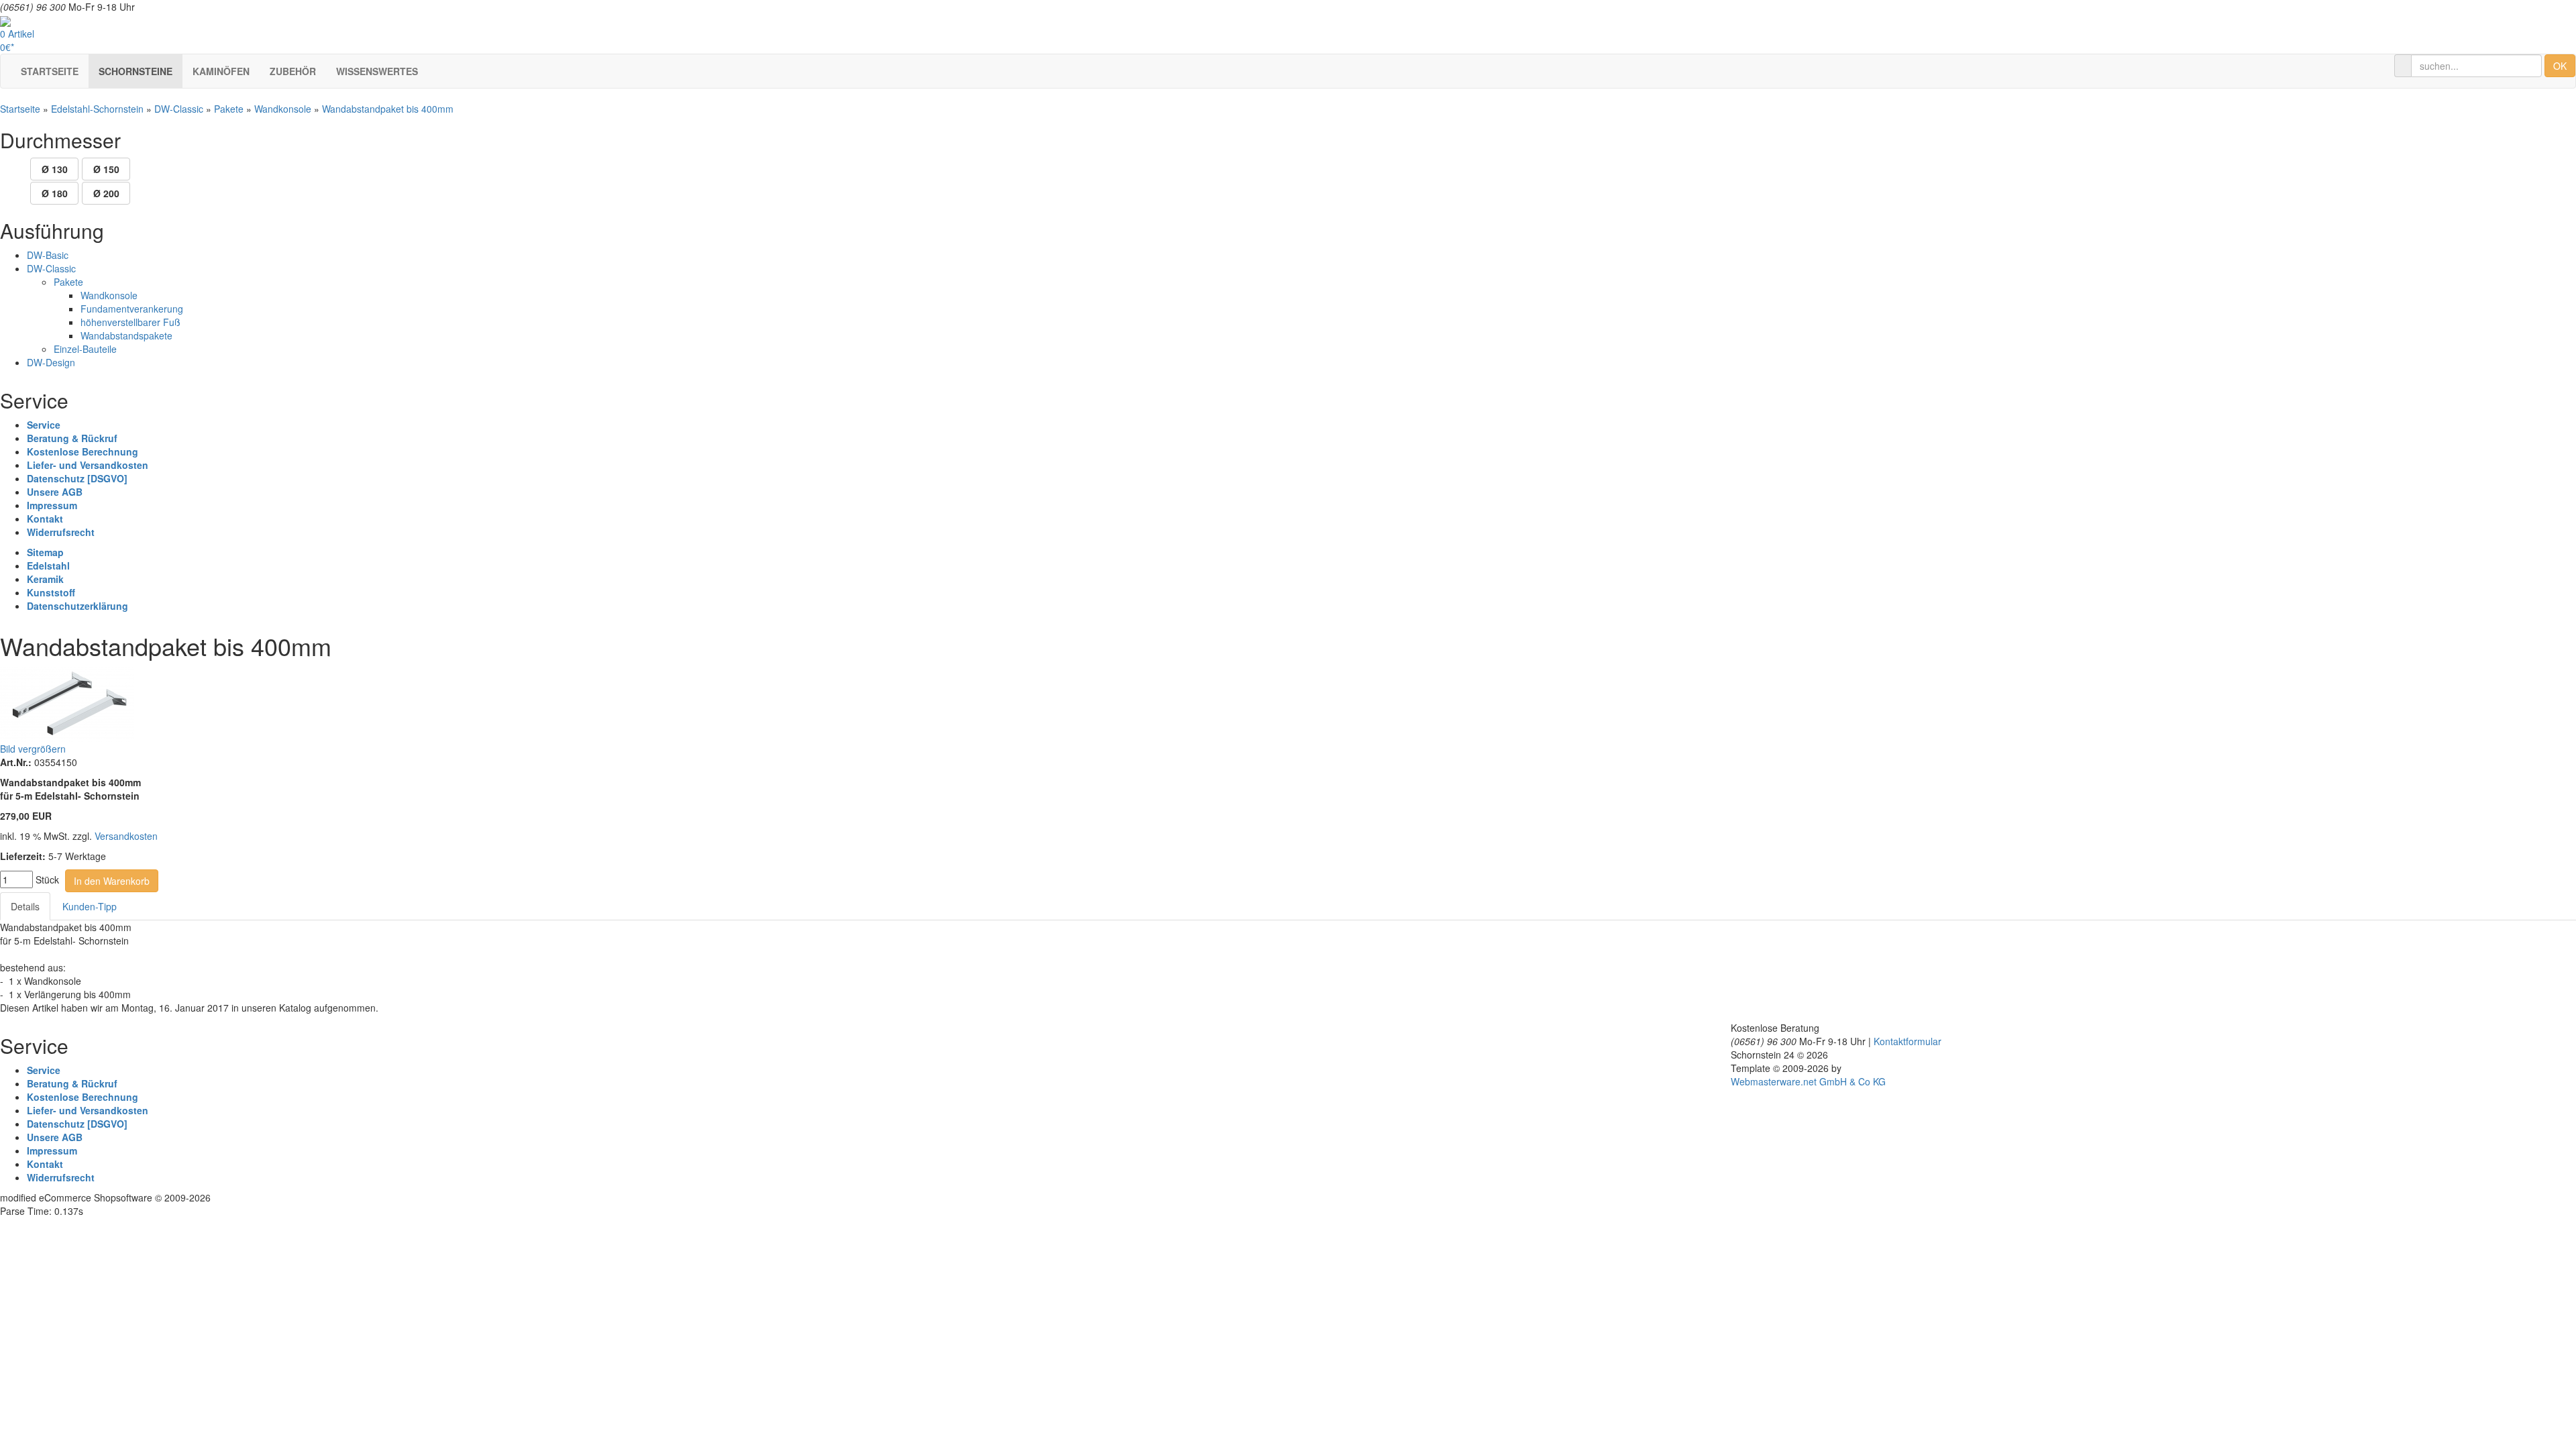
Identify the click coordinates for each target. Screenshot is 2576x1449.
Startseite (20, 109)
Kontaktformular (1908, 1041)
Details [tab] (25, 906)
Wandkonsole (283, 109)
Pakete (229, 109)
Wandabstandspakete (126, 335)
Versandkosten (126, 836)
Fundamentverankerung (132, 309)
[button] (136, 71)
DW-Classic (179, 109)
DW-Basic (48, 255)
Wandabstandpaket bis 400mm (388, 109)
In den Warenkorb (112, 881)
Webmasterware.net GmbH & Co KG (1808, 1081)
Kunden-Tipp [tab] (90, 906)
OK (2560, 66)
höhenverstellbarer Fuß (130, 322)
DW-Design (51, 362)
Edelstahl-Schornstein (97, 109)
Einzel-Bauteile (85, 349)
